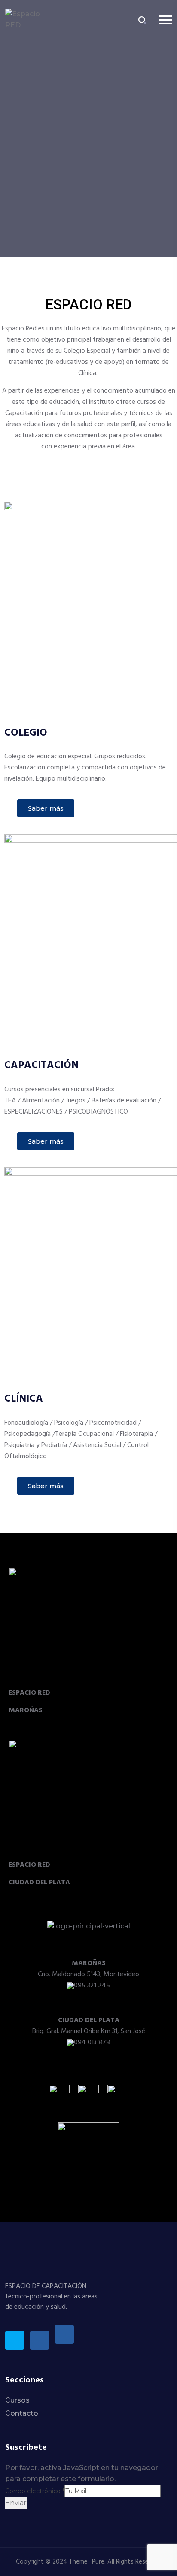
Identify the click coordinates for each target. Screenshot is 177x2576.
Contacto (22, 2413)
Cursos (17, 2400)
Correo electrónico (35, 2491)
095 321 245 (92, 1986)
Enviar (16, 2503)
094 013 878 (92, 2043)
